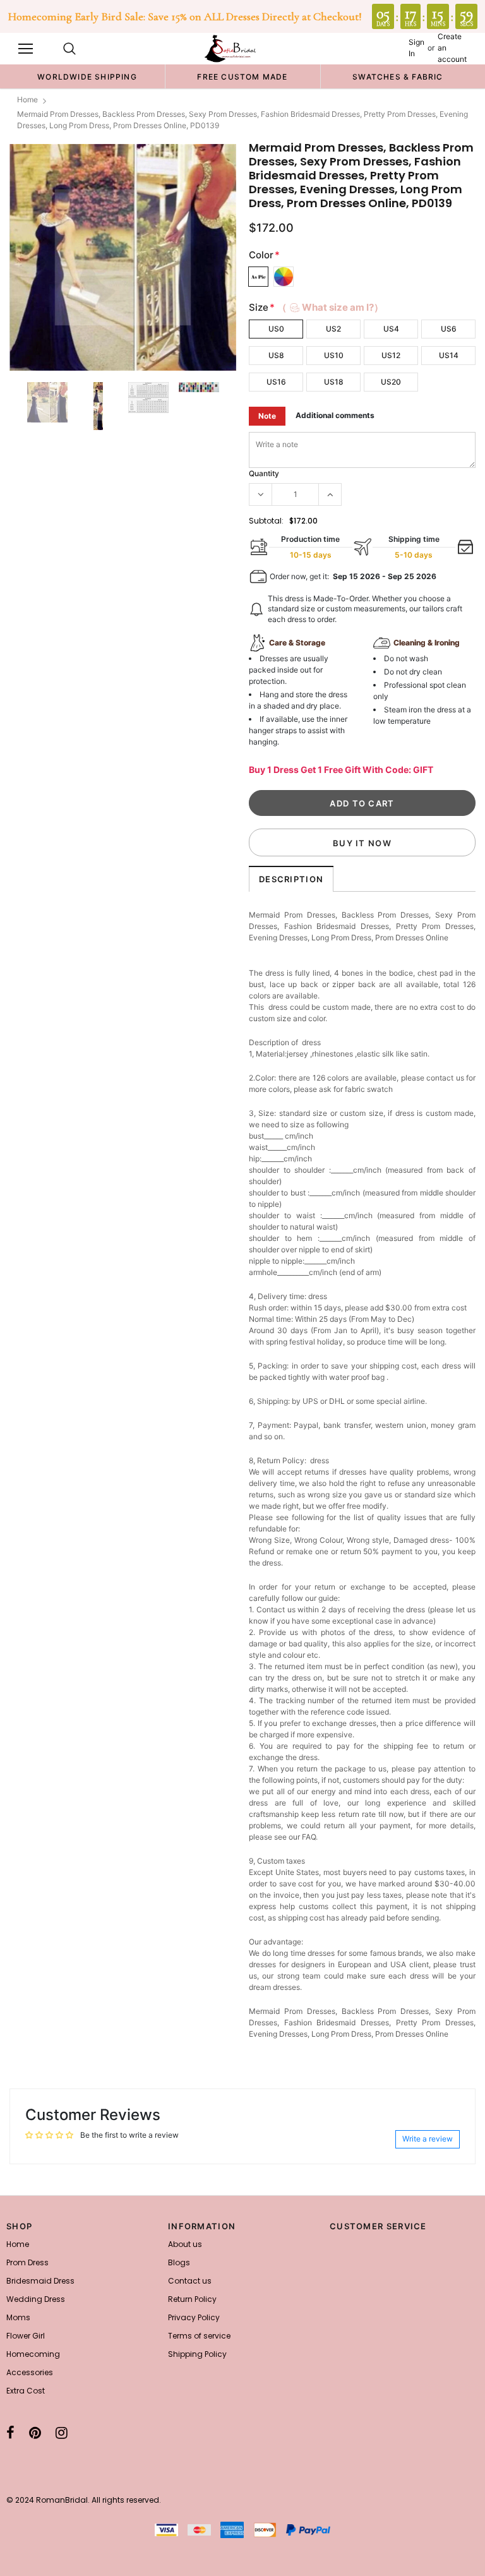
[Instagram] (62, 2433)
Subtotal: (266, 521)
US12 (391, 355)
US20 (391, 382)
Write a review (428, 2139)
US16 (276, 382)
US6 (449, 329)
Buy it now (362, 843)
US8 (276, 355)
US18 (334, 382)
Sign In (416, 48)
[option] (87, 76)
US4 (391, 329)
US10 (334, 355)
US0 (276, 329)
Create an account (452, 48)
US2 (333, 329)
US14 (449, 355)
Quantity (264, 473)
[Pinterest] (35, 2433)
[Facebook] (10, 2433)
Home (27, 99)
